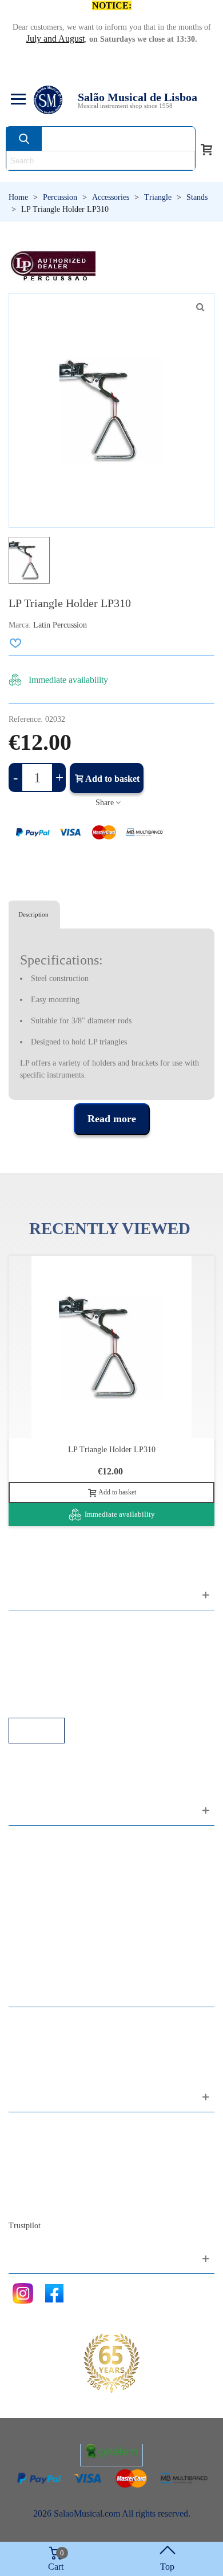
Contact (34, 2127)
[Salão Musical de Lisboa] (48, 100)
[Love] (16, 643)
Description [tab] (33, 914)
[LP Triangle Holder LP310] (200, 307)
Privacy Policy (46, 1656)
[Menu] (17, 100)
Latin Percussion (60, 625)
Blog (29, 2204)
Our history (41, 2173)
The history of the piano (63, 2189)
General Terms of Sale (60, 1671)
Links (30, 1640)
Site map (36, 2142)
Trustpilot (25, 2226)
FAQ (29, 1625)
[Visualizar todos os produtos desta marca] (53, 266)
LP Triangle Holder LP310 (112, 1450)
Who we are (42, 2158)
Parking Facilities (51, 1687)
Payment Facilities (53, 1702)
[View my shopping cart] (206, 148)
